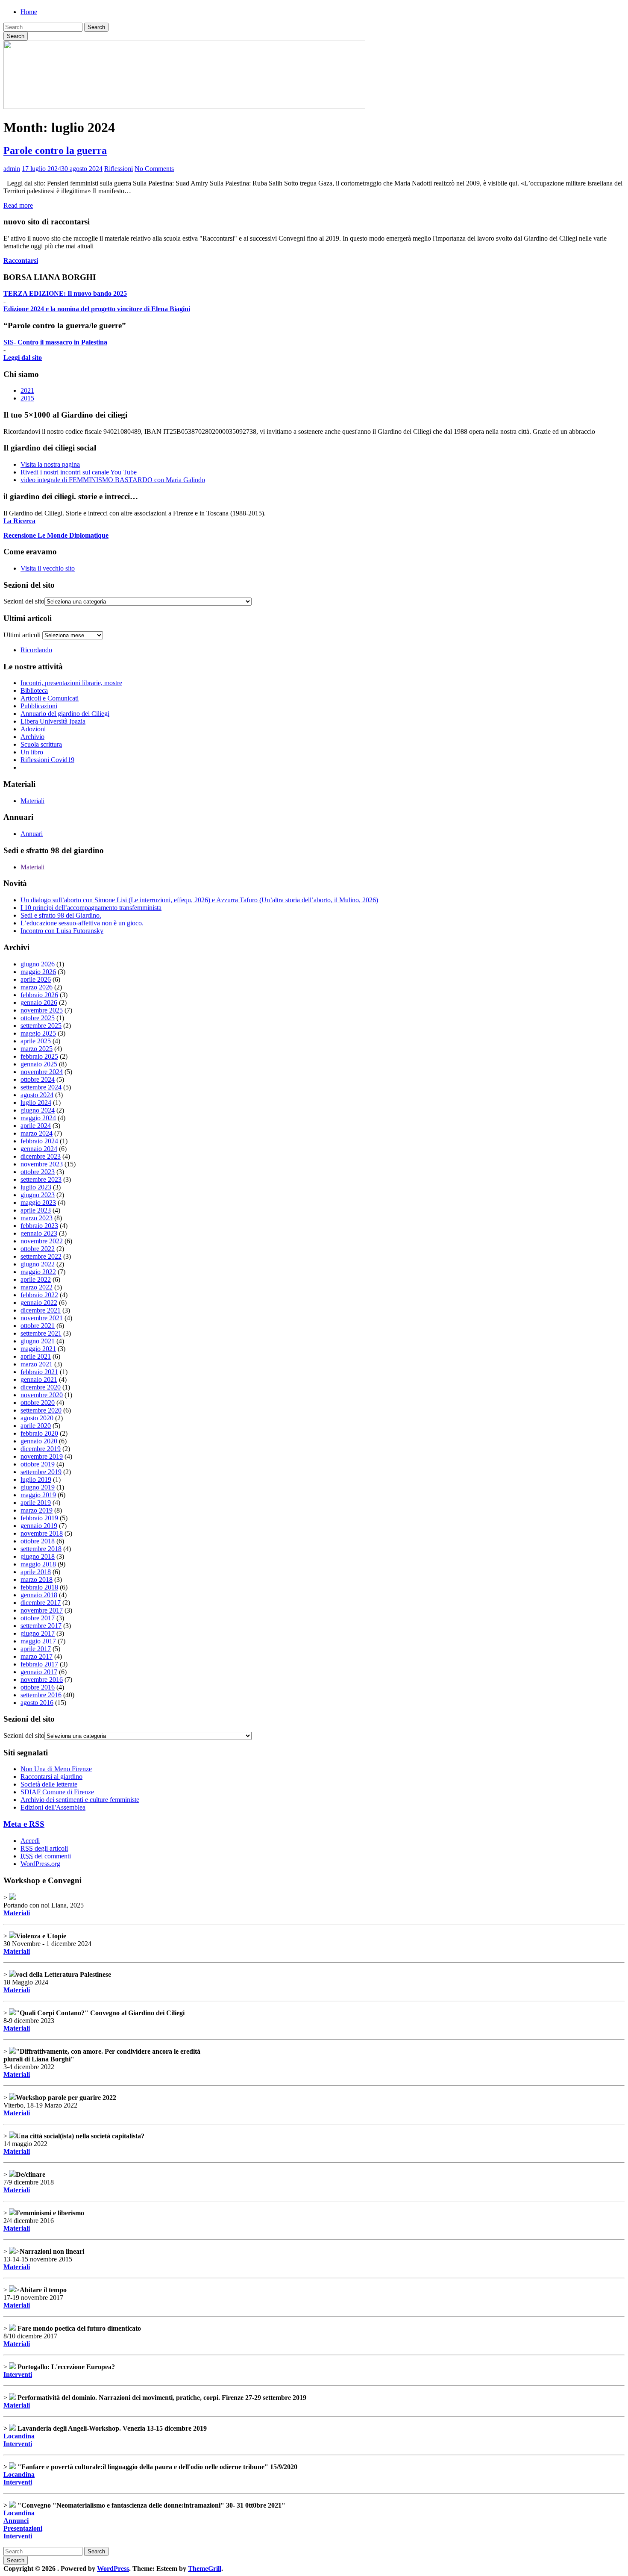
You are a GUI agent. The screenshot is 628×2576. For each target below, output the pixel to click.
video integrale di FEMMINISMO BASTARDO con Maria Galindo (113, 480)
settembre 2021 (41, 1333)
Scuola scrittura (41, 744)
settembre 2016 (41, 1695)
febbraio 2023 (39, 1226)
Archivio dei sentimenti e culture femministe (80, 1800)
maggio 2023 (38, 1203)
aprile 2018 (36, 1572)
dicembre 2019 (41, 1449)
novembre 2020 (42, 1395)
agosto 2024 (37, 1095)
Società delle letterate (49, 1784)
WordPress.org (40, 1864)
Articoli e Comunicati (50, 698)
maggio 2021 (38, 1349)
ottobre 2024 (38, 1079)
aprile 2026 (36, 979)
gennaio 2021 (39, 1379)
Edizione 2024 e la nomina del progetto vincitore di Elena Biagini (97, 309)
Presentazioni (23, 2528)
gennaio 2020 (39, 1441)
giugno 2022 (38, 1264)
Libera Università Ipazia (53, 721)
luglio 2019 (36, 1479)
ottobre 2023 (38, 1172)
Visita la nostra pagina (50, 464)
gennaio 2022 (39, 1303)
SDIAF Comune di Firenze (57, 1792)
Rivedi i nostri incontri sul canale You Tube (79, 472)
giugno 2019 (38, 1487)
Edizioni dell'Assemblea (53, 1807)
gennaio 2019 (39, 1526)
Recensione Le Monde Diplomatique (56, 535)
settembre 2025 (41, 1026)
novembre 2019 (42, 1456)
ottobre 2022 (38, 1249)
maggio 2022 (38, 1272)
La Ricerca (19, 521)
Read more (18, 205)
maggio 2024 (38, 1118)
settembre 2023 (41, 1179)
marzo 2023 (37, 1218)
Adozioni (33, 729)
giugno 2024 (38, 1110)
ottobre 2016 (38, 1687)
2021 (27, 390)
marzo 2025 (37, 1049)
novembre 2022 (42, 1241)
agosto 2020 (37, 1418)
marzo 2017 (37, 1656)
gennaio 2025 (39, 1064)
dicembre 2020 (41, 1387)
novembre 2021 (42, 1318)
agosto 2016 (37, 1703)
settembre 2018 (41, 1549)
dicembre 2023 (41, 1156)
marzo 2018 (37, 1579)
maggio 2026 (38, 972)
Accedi (30, 1841)
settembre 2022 (41, 1256)
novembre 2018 (42, 1533)
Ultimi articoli (22, 635)
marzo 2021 (37, 1364)
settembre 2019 (41, 1472)
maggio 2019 (38, 1495)
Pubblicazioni (39, 706)
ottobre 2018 (38, 1541)
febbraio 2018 (39, 1587)
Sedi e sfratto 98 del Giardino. (61, 915)
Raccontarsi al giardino (51, 1777)
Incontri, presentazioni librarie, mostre (71, 683)
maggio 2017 (38, 1641)
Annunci (16, 2521)
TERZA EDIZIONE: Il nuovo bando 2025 (65, 293)
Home (29, 12)
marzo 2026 (37, 987)
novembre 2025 (42, 1010)
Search (96, 27)
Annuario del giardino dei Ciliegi (65, 714)
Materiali (32, 801)
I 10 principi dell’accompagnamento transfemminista (91, 908)
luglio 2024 (36, 1103)
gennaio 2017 (39, 1672)
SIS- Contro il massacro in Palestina (55, 342)
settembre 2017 (41, 1626)
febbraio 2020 (39, 1433)
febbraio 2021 (39, 1372)
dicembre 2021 (41, 1310)
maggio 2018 (38, 1564)
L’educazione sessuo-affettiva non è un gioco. (82, 923)
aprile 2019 (36, 1503)
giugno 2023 (38, 1195)
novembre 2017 (42, 1610)
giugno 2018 (38, 1556)
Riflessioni (119, 169)
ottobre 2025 (38, 1018)
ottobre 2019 (38, 1464)
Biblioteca (34, 690)
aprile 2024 (36, 1126)
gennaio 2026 (39, 1002)
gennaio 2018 (39, 1595)
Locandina (19, 2436)
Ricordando (36, 650)
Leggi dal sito (23, 358)
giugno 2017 (38, 1633)
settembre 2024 (41, 1087)
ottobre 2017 (38, 1618)
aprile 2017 (36, 1649)
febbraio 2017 (39, 1664)
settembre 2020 (41, 1410)
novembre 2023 (42, 1164)
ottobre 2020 (38, 1403)
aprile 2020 (36, 1426)
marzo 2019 (37, 1510)
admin (12, 169)
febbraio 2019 (39, 1518)
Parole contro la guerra (55, 150)
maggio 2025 (38, 1033)
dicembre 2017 (41, 1603)
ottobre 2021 (38, 1326)
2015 (27, 398)
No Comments (154, 169)
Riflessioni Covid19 (47, 760)
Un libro (32, 752)
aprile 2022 (36, 1279)
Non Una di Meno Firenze (56, 1769)
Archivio (32, 737)
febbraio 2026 (39, 995)
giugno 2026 (38, 964)
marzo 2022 (37, 1287)
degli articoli (44, 1848)
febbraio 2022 (39, 1295)
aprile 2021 (36, 1356)
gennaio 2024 (39, 1149)
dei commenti (46, 1856)
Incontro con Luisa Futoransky (62, 931)
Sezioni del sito (24, 601)
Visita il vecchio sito (48, 568)
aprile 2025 (36, 1041)
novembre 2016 (42, 1680)
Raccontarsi (21, 261)
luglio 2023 (36, 1187)
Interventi (18, 2374)
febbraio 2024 (39, 1141)
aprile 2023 (36, 1210)
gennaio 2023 (39, 1233)
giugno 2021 (38, 1341)
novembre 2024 (42, 1072)
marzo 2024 (37, 1133)
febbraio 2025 (39, 1056)
